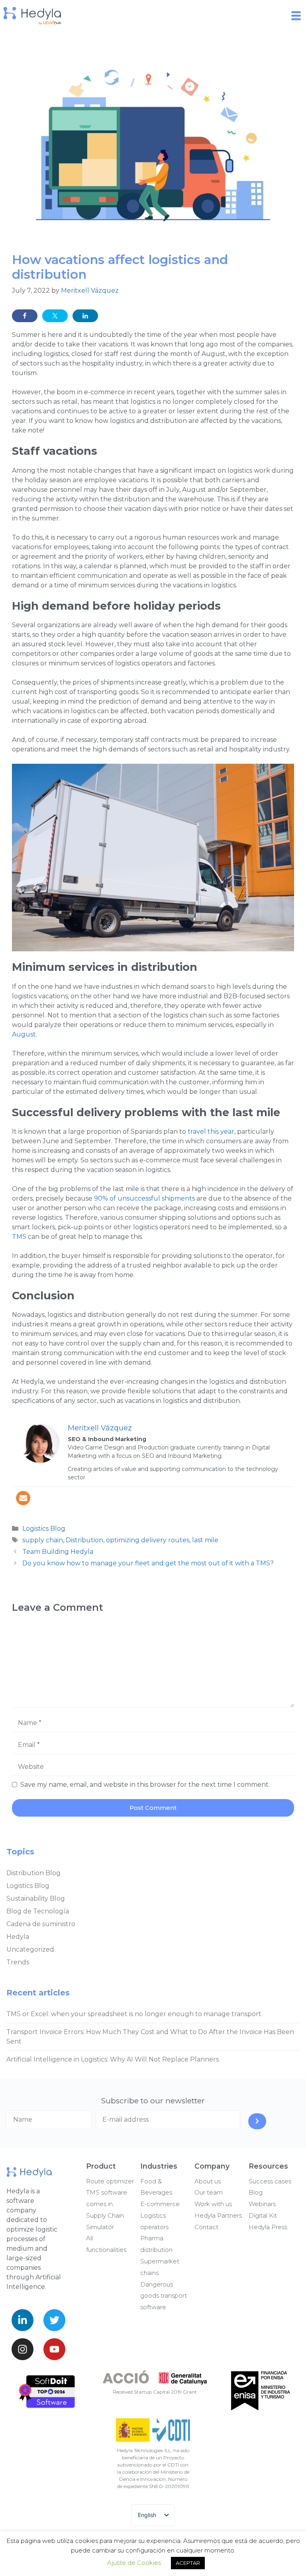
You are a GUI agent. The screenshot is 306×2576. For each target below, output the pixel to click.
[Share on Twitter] (55, 316)
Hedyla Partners (218, 2215)
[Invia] (257, 2121)
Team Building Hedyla (58, 1552)
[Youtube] (54, 2349)
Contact (206, 2227)
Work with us (213, 2204)
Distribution (84, 1540)
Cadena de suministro (41, 1924)
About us (208, 2181)
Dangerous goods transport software (164, 2296)
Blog (256, 2192)
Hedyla (18, 1937)
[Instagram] (23, 2349)
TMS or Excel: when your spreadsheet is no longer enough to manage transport (134, 2014)
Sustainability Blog (36, 1898)
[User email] (23, 1498)
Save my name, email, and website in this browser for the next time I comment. (145, 1785)
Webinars (262, 2204)
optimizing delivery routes (148, 1540)
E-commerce (160, 2204)
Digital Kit (263, 2215)
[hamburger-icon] (297, 16)
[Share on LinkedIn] (85, 316)
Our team (209, 2192)
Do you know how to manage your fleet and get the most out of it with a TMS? (148, 1563)
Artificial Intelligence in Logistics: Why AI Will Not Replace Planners (113, 2059)
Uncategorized (30, 1949)
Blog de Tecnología (38, 1911)
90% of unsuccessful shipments (144, 1198)
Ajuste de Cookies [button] (134, 2563)
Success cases (270, 2181)
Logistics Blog (44, 1529)
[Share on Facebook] (25, 316)
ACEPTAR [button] (188, 2563)
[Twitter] (54, 2320)
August (24, 1034)
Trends (18, 1962)
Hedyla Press (268, 2227)
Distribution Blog (33, 1873)
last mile (205, 1540)
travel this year (211, 1132)
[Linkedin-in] (23, 2320)
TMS (19, 1237)
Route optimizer (110, 2181)
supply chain (43, 1540)
